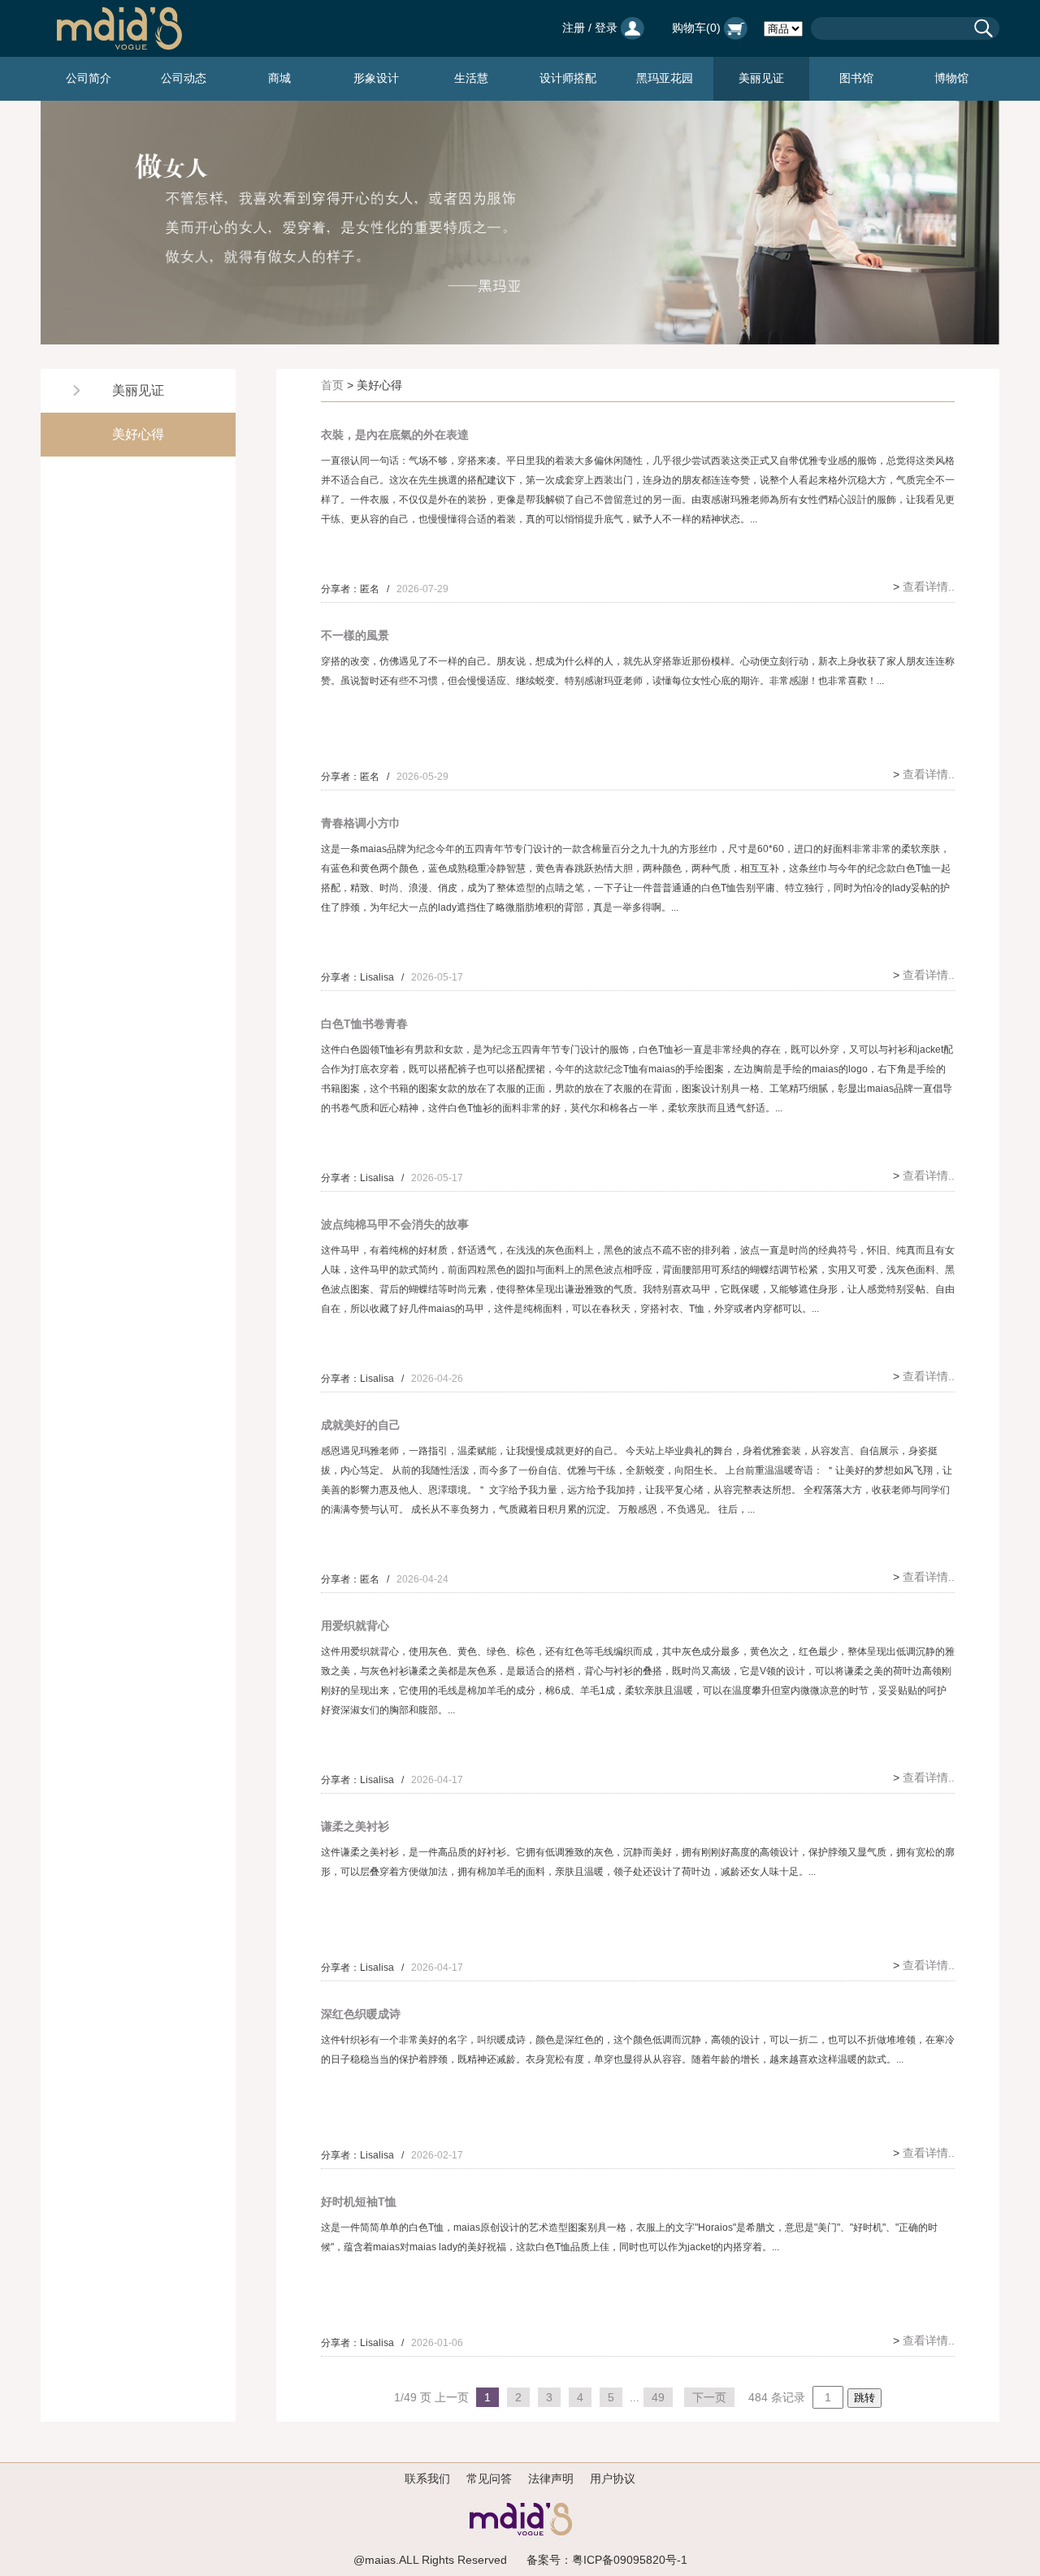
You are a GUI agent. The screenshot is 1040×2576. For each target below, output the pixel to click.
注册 (574, 28)
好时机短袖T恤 (359, 2202)
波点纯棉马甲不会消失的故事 (395, 1224)
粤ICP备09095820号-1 (630, 2560)
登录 (606, 28)
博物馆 (951, 78)
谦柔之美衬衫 (355, 1826)
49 (658, 2397)
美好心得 (138, 434)
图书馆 (856, 78)
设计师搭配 (568, 78)
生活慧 (471, 78)
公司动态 (184, 78)
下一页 (709, 2397)
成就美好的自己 (361, 1425)
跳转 (864, 2398)
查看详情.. (929, 587)
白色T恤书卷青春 (364, 1024)
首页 (332, 385)
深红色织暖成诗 (361, 2014)
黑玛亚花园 (665, 78)
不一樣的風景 (355, 635)
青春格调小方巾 (361, 823)
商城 (279, 78)
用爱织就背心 (355, 1626)
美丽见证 (761, 78)
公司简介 (89, 78)
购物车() (698, 28)
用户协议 (613, 2479)
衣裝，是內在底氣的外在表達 (395, 435)
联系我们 (427, 2479)
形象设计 (376, 78)
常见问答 (489, 2479)
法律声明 (551, 2479)
